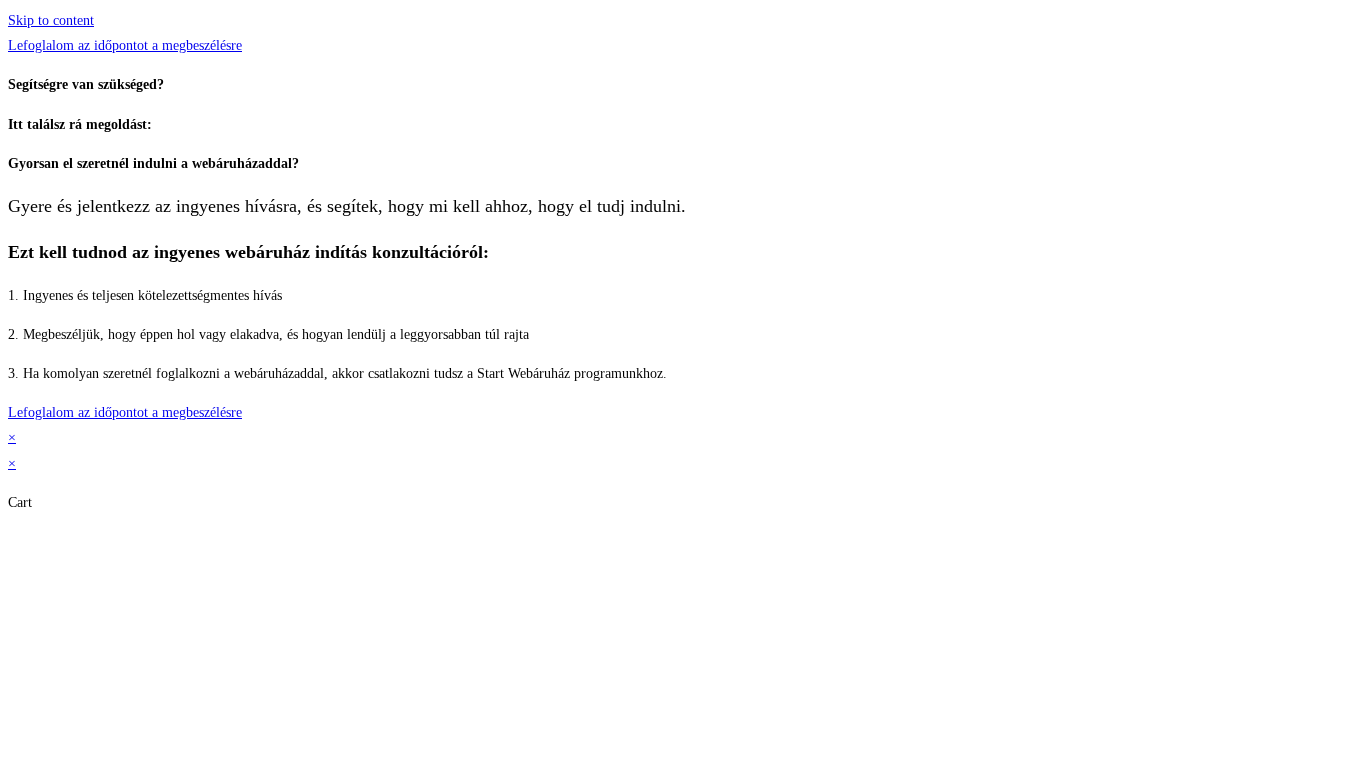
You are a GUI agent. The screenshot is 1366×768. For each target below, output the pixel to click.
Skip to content (51, 20)
